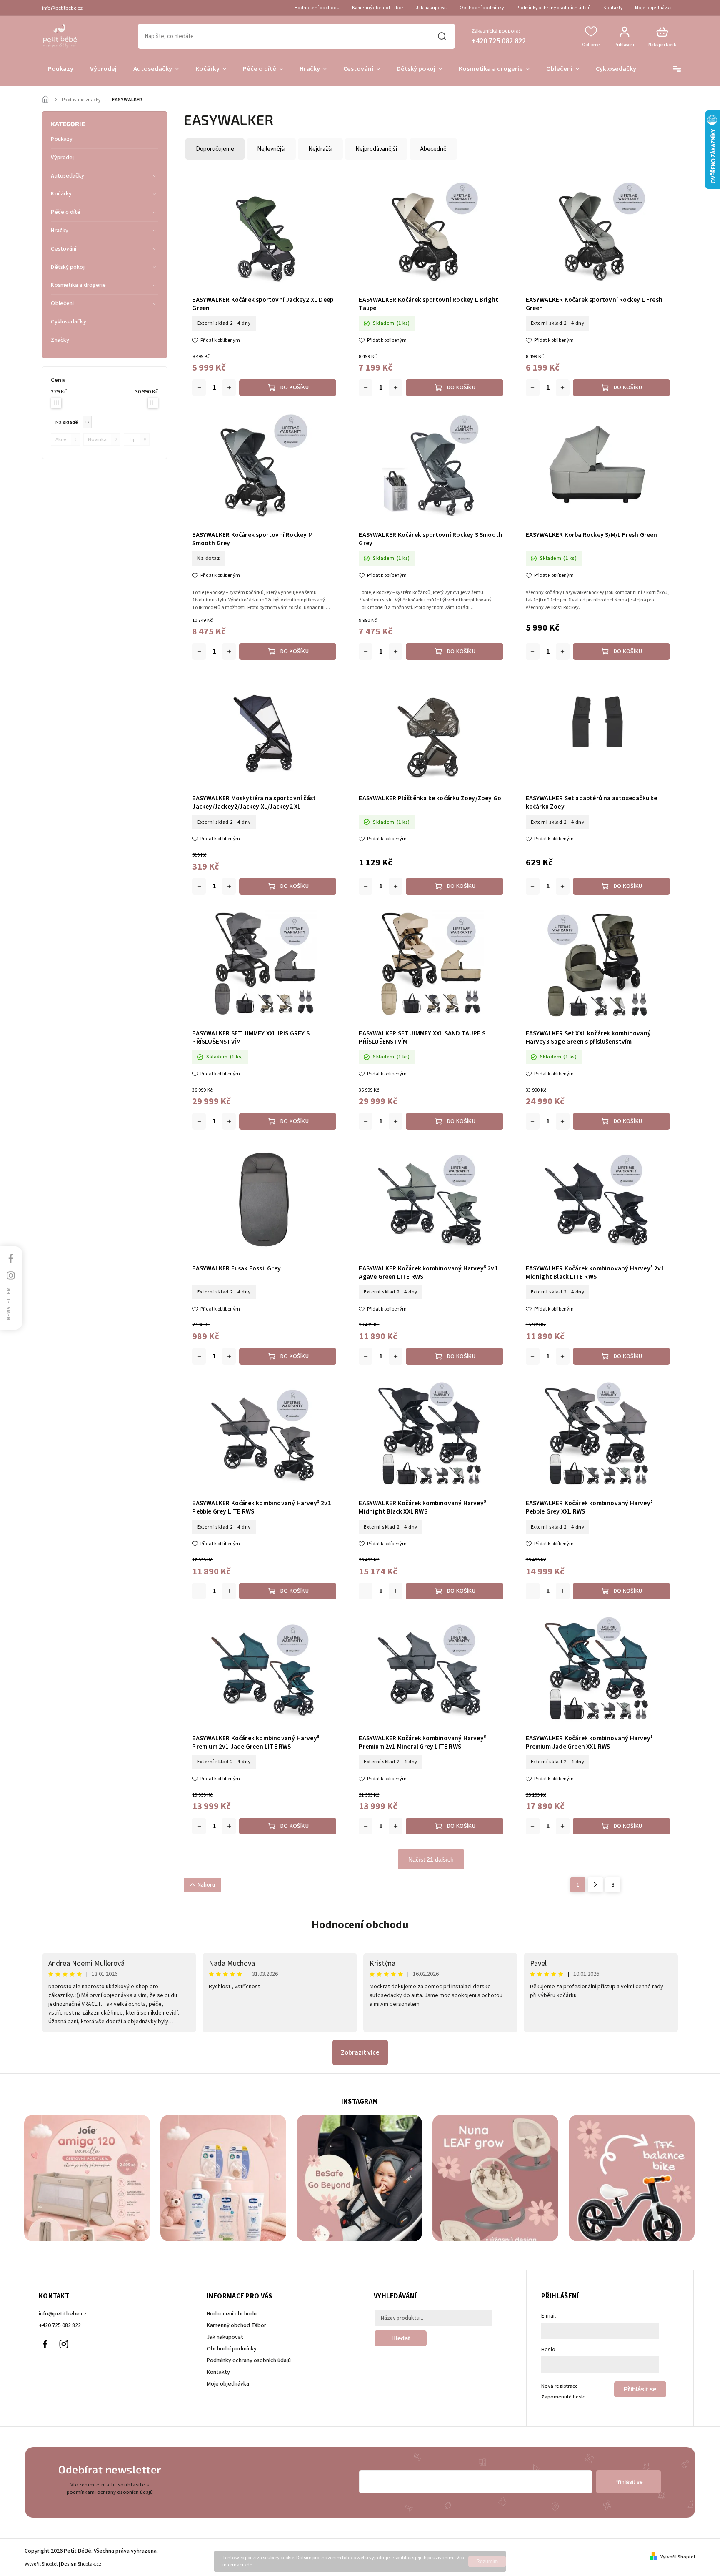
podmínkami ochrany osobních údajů (110, 2492)
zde (248, 2565)
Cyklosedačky (68, 322)
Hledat (442, 36)
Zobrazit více (360, 2052)
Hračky (60, 231)
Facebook (45, 2344)
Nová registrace (560, 2386)
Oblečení (62, 303)
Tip (137, 439)
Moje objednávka (653, 8)
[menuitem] (61, 69)
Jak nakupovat (431, 8)
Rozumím (487, 2561)
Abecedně (433, 149)
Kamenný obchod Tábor (378, 8)
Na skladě (72, 422)
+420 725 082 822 (60, 2325)
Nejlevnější (271, 149)
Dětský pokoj (67, 267)
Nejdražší (320, 149)
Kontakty (613, 8)
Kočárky (61, 194)
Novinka (102, 439)
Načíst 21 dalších (431, 1859)
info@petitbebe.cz (63, 2314)
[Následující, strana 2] (595, 1885)
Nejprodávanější (376, 149)
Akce (66, 439)
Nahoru (206, 1885)
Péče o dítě (66, 212)
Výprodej (62, 158)
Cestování (64, 249)
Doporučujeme (215, 149)
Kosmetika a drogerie (78, 285)
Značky (60, 340)
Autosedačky (67, 176)
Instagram (64, 2344)
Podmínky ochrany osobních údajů (554, 8)
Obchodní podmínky (482, 8)
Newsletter (9, 1304)
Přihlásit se (640, 2389)
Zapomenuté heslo (564, 2397)
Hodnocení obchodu (317, 8)
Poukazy (62, 139)
